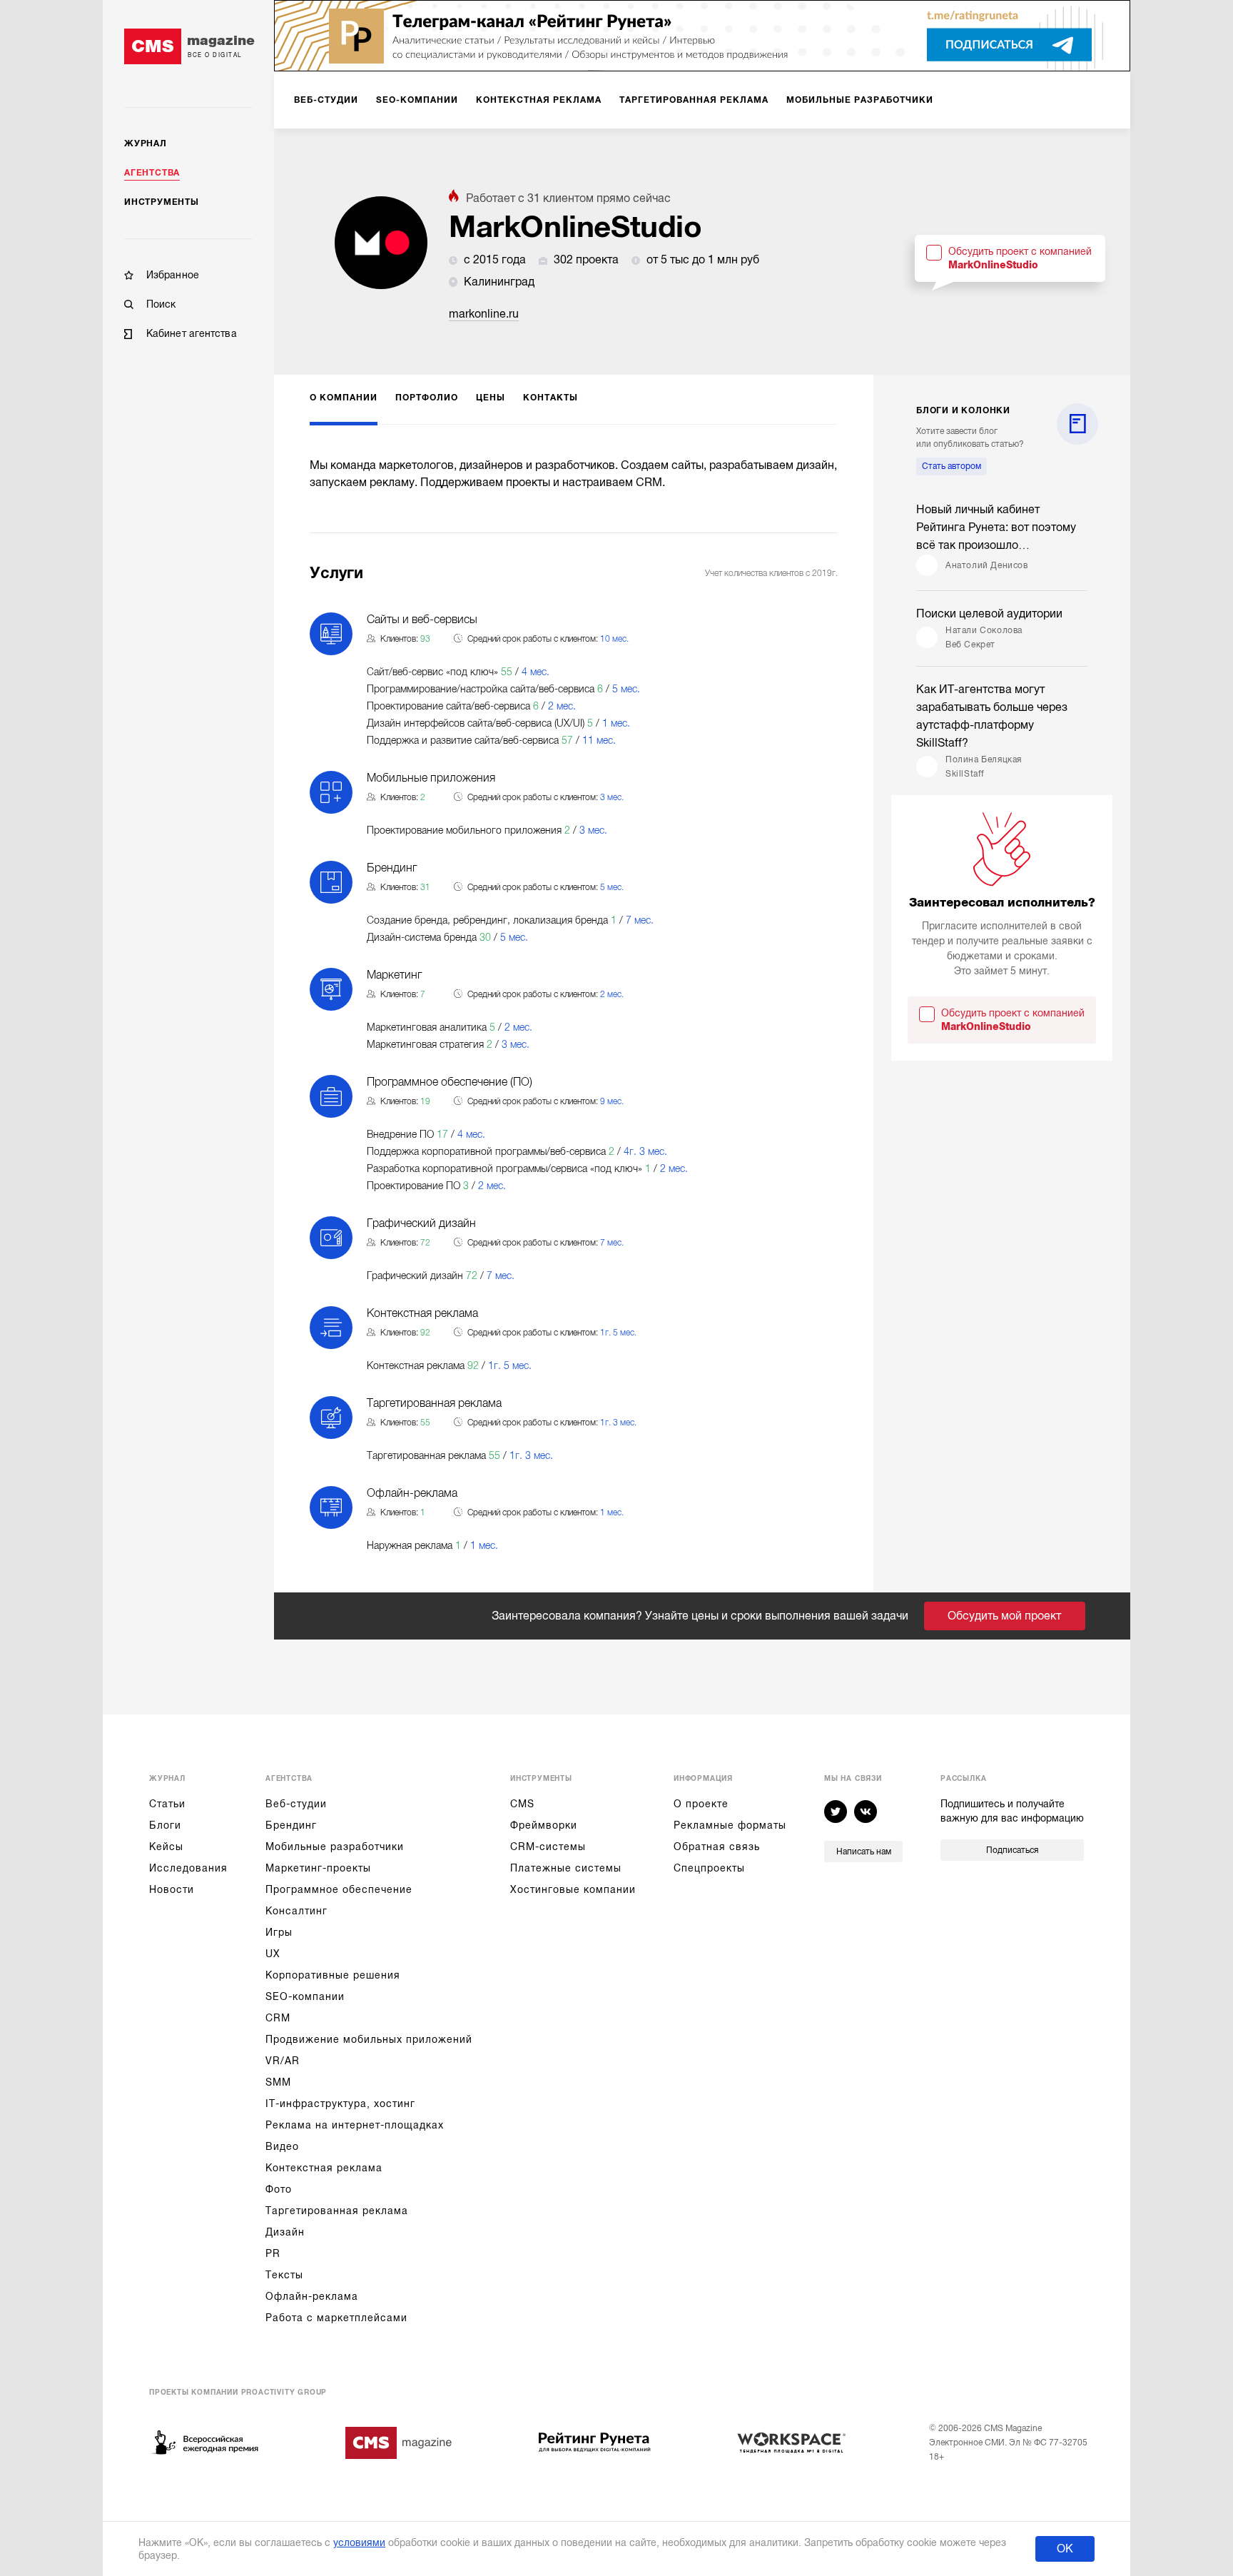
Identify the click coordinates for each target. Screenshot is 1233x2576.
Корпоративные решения (333, 1975)
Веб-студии (296, 1804)
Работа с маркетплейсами (336, 2318)
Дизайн (285, 2232)
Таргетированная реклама (337, 2211)
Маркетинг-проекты (318, 1868)
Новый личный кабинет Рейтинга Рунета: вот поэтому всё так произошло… (996, 527)
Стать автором (952, 466)
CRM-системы (548, 1847)
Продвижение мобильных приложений (369, 2039)
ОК (1065, 2549)
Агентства (152, 173)
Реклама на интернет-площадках (355, 2125)
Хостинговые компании (573, 1889)
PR (273, 2253)
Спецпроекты (709, 1868)
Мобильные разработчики (335, 1847)
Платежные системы (566, 1868)
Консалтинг (296, 1911)
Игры (279, 1932)
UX (273, 1954)
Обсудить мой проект (1004, 1616)
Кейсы (166, 1847)
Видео (282, 2146)
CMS (522, 1804)
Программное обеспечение (339, 1889)
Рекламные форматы (730, 1825)
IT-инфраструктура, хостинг (340, 2103)
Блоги (165, 1825)
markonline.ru (484, 314)
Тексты (284, 2275)
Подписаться (1012, 1850)
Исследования (188, 1868)
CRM (278, 2018)
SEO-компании (305, 1996)
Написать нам (864, 1852)
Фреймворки (544, 1825)
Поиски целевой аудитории (989, 614)
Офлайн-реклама (312, 2296)
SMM (278, 2082)
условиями (359, 2542)
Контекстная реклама (324, 2168)
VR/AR (283, 2061)
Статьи (167, 1804)
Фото (279, 2189)
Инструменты (162, 202)
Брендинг (291, 1825)
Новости (172, 1889)
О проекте (701, 1804)
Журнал (146, 143)
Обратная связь (717, 1847)
